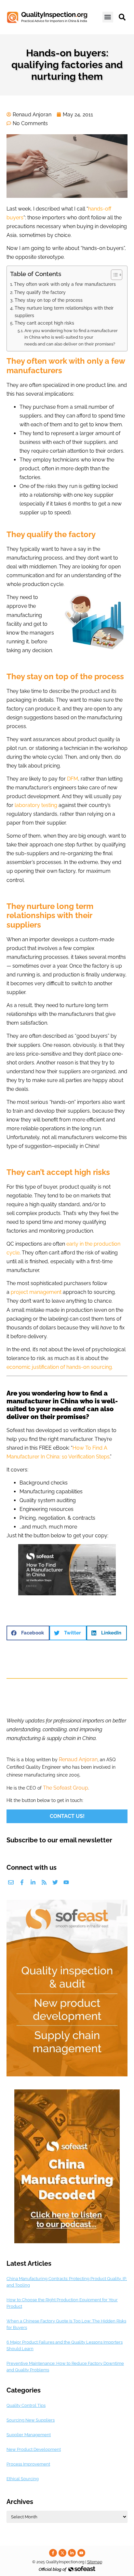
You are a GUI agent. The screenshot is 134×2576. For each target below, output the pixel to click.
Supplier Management (29, 2435)
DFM (73, 779)
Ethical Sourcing (23, 2479)
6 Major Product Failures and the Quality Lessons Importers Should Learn (65, 2345)
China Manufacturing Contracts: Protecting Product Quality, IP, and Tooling (67, 2282)
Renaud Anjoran (78, 1759)
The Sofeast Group (66, 1788)
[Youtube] (66, 1882)
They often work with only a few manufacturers (65, 284)
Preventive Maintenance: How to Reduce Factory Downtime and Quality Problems (65, 2367)
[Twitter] (55, 1882)
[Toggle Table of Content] (113, 275)
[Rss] (44, 1882)
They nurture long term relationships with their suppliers (64, 312)
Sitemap (95, 2562)
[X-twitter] (62, 2553)
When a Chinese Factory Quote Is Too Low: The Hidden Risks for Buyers (66, 2324)
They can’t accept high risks (44, 323)
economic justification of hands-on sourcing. (60, 1367)
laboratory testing (36, 805)
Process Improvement (28, 2464)
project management (36, 1292)
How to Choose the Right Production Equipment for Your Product (62, 2303)
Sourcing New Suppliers (31, 2420)
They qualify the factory (40, 292)
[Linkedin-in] (33, 1882)
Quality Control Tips (26, 2405)
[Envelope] (11, 1882)
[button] (108, 17)
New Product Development (34, 2449)
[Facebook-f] (22, 1882)
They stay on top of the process (49, 300)
